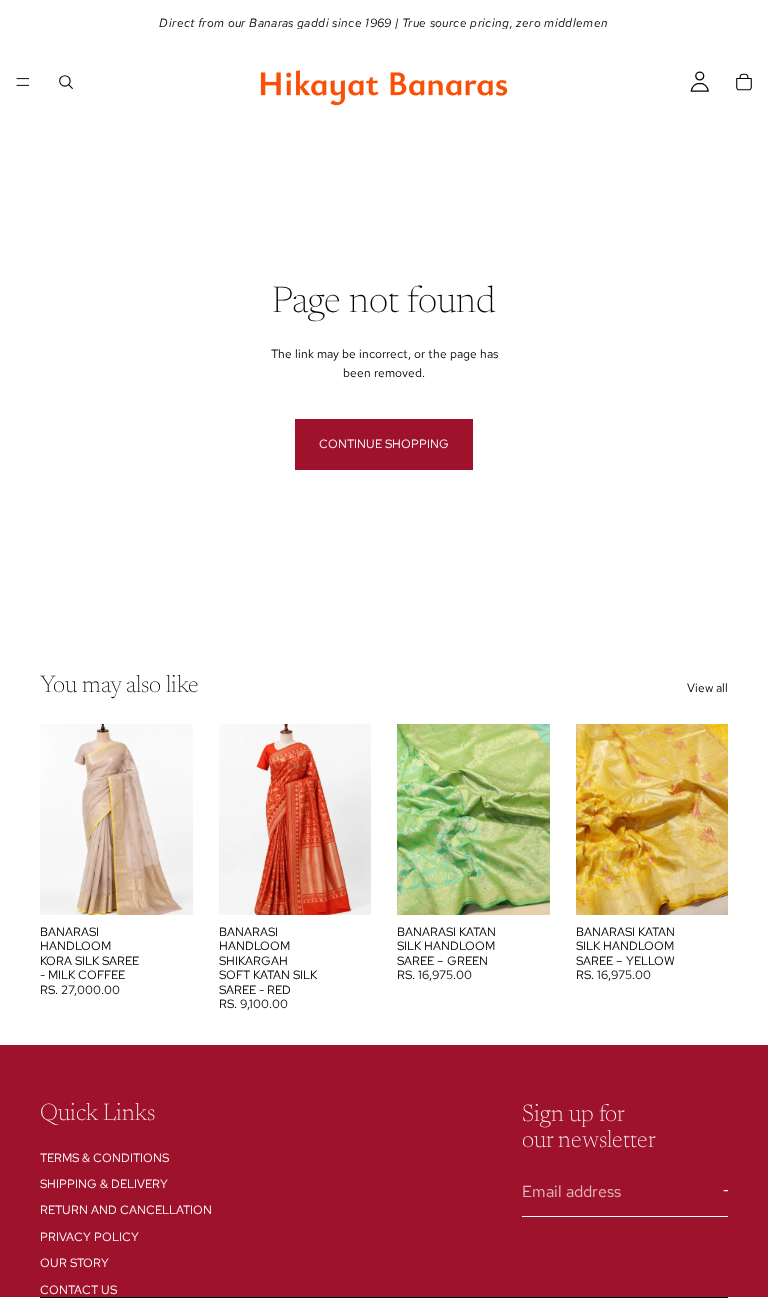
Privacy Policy (89, 1237)
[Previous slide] (62, 819)
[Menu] (23, 82)
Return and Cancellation (126, 1210)
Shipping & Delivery (104, 1184)
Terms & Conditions (104, 1158)
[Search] (66, 82)
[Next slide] (171, 819)
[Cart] (744, 82)
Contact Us (78, 1289)
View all (707, 688)
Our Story (74, 1263)
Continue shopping (384, 444)
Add (179, 884)
